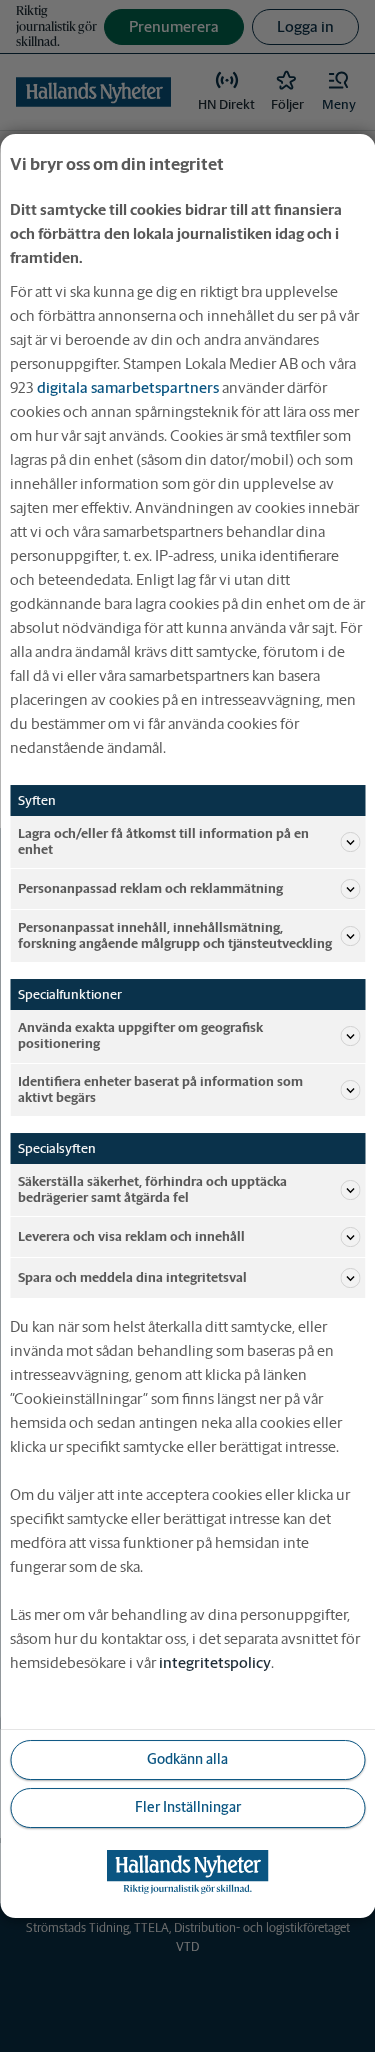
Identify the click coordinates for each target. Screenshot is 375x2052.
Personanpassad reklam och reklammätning (150, 888)
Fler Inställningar (188, 1807)
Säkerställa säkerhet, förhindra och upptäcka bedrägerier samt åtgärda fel (152, 1189)
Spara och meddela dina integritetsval (132, 1277)
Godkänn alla (187, 1759)
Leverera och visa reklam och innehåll (131, 1236)
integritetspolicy (215, 1662)
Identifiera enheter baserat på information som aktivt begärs (160, 1089)
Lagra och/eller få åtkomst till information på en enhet (163, 841)
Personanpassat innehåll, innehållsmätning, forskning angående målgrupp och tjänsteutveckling (175, 935)
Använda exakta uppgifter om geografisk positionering (140, 1035)
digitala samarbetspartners (128, 387)
